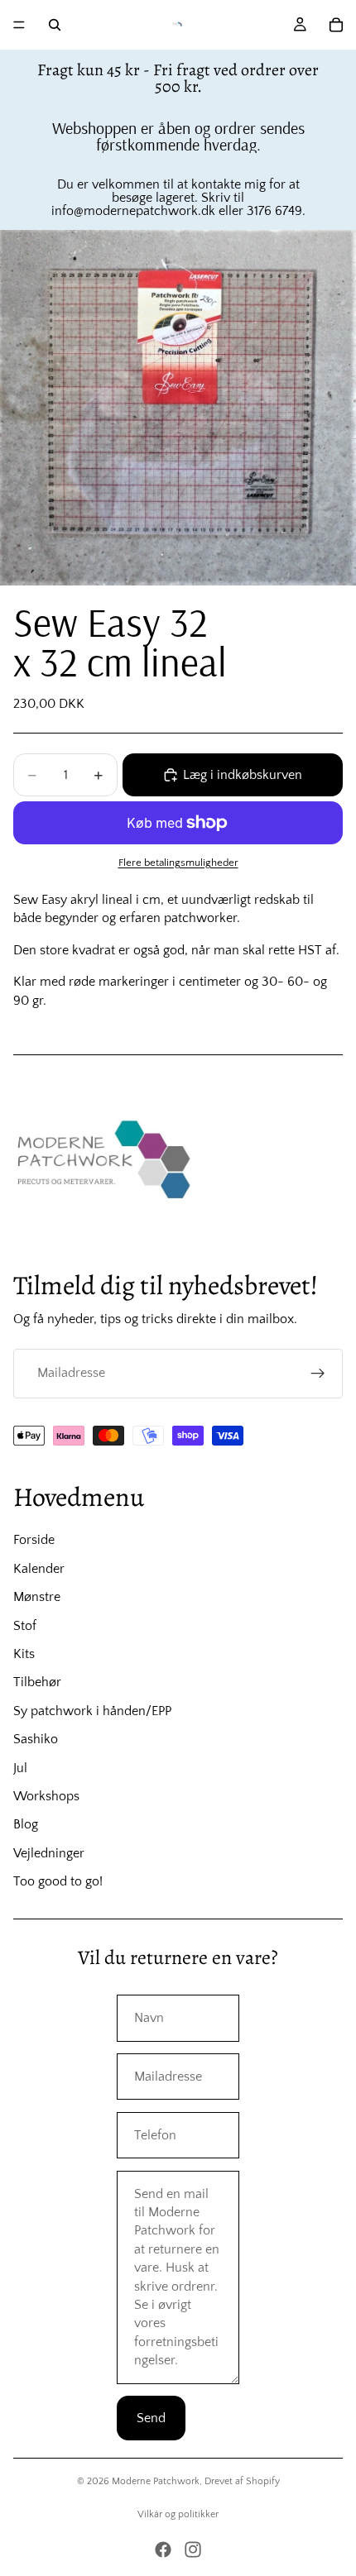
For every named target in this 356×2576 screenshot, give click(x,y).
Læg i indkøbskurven (243, 775)
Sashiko (36, 1739)
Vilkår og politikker (178, 2514)
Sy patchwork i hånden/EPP (92, 1711)
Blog (26, 1824)
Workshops (46, 1796)
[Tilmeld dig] (318, 1374)
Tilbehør (37, 1682)
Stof (25, 1626)
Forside (34, 1540)
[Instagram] (193, 2550)
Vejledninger (49, 1853)
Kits (24, 1654)
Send (151, 2418)
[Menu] (19, 25)
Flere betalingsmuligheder (178, 863)
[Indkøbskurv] (336, 25)
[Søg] (55, 25)
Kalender (39, 1569)
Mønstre (37, 1597)
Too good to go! (58, 1881)
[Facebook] (163, 2550)
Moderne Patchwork (156, 2481)
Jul (20, 1768)
